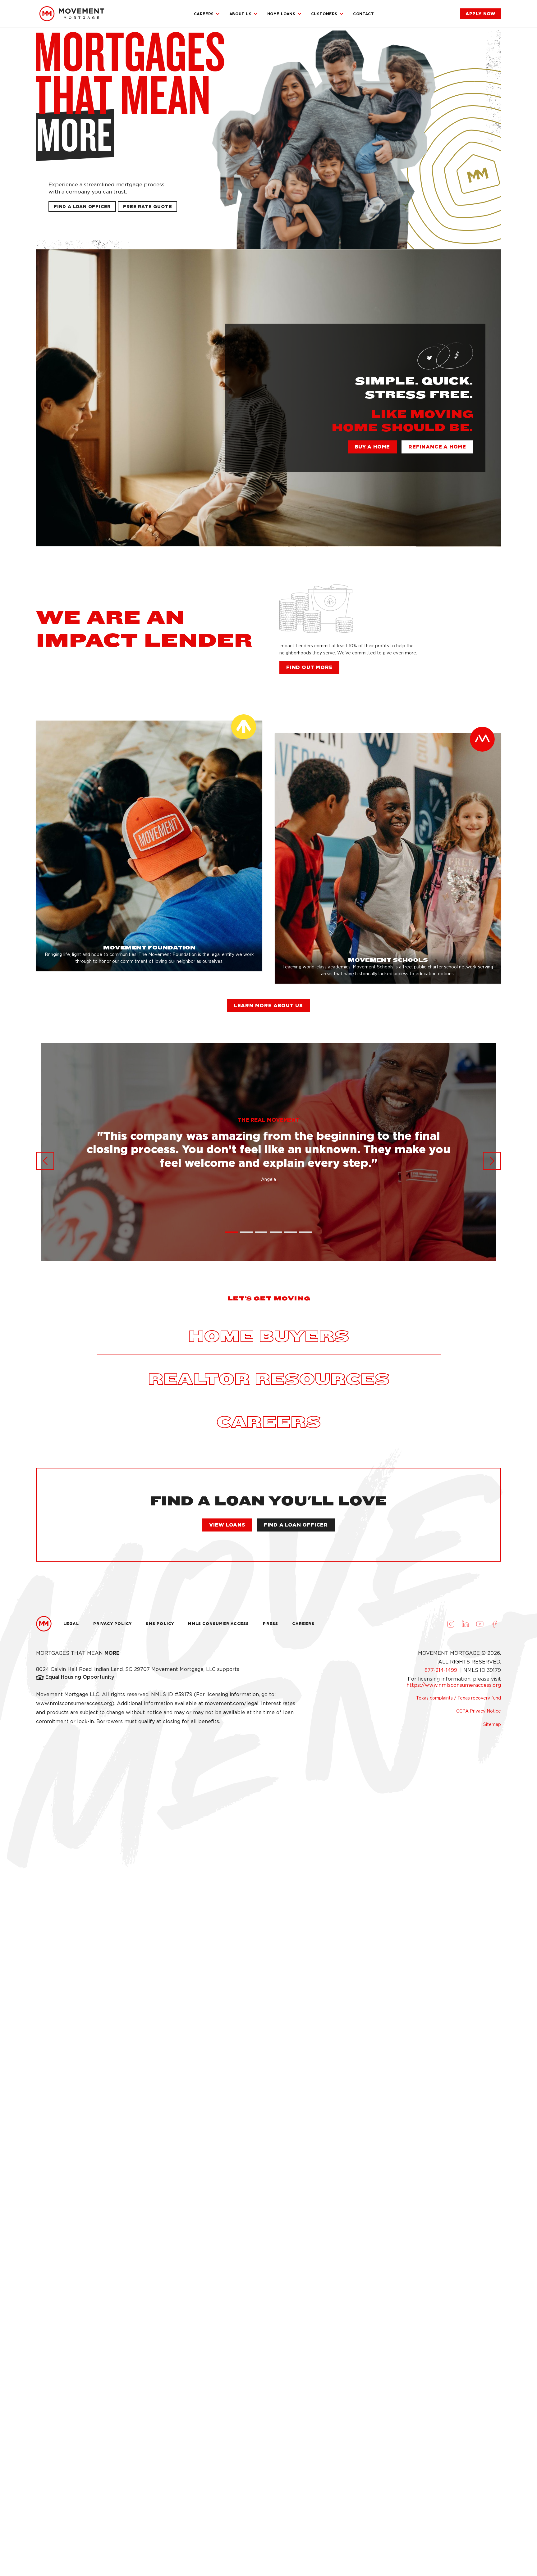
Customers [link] (324, 14)
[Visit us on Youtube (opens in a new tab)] (480, 1624)
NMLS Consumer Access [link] (218, 1624)
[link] (72, 14)
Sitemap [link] (492, 1724)
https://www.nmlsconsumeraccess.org (454, 1685)
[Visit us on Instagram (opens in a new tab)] (451, 1624)
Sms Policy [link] (160, 1624)
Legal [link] (71, 1624)
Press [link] (271, 1624)
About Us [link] (241, 14)
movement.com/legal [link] (232, 1703)
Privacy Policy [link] (113, 1624)
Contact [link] (363, 14)
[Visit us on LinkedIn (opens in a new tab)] (465, 1624)
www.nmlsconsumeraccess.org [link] (74, 1703)
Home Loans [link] (281, 14)
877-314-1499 (442, 1670)
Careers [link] (204, 14)
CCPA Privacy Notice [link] (479, 1711)
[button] (147, 207)
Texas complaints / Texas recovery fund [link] (459, 1698)
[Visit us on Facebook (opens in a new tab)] (494, 1624)
